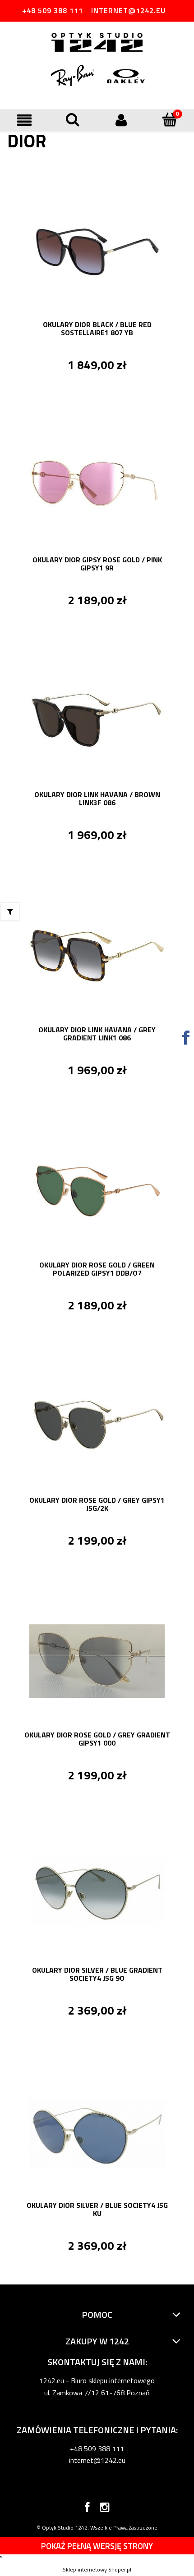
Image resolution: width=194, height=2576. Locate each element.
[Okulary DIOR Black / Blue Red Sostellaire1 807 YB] (97, 250)
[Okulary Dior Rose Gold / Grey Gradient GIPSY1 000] (97, 1660)
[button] (24, 120)
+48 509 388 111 (53, 10)
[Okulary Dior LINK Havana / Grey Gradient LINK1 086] (97, 955)
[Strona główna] (97, 43)
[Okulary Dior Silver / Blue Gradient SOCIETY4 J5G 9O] (97, 1895)
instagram (105, 2509)
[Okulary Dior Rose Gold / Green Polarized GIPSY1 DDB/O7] (97, 1190)
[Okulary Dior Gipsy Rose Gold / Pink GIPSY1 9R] (97, 485)
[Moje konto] (121, 120)
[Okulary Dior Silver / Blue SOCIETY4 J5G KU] (97, 2130)
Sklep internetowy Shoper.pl (97, 2569)
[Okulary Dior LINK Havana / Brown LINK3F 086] (97, 720)
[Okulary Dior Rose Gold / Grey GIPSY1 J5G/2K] (97, 1425)
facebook (87, 2509)
